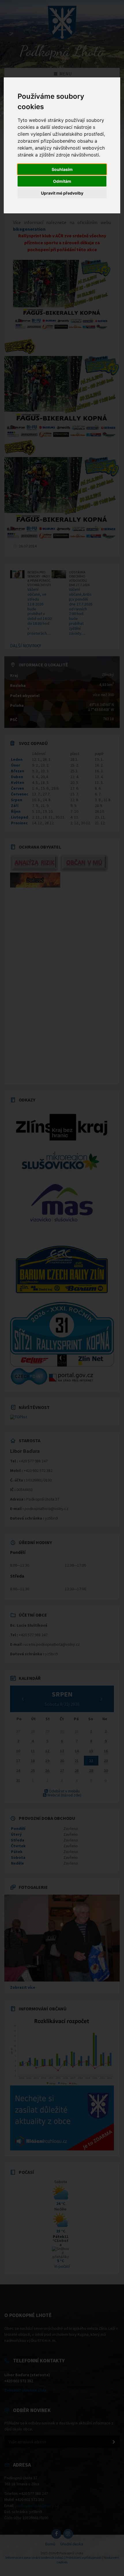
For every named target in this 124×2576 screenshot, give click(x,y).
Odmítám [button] (62, 181)
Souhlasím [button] (62, 169)
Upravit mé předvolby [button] (62, 193)
